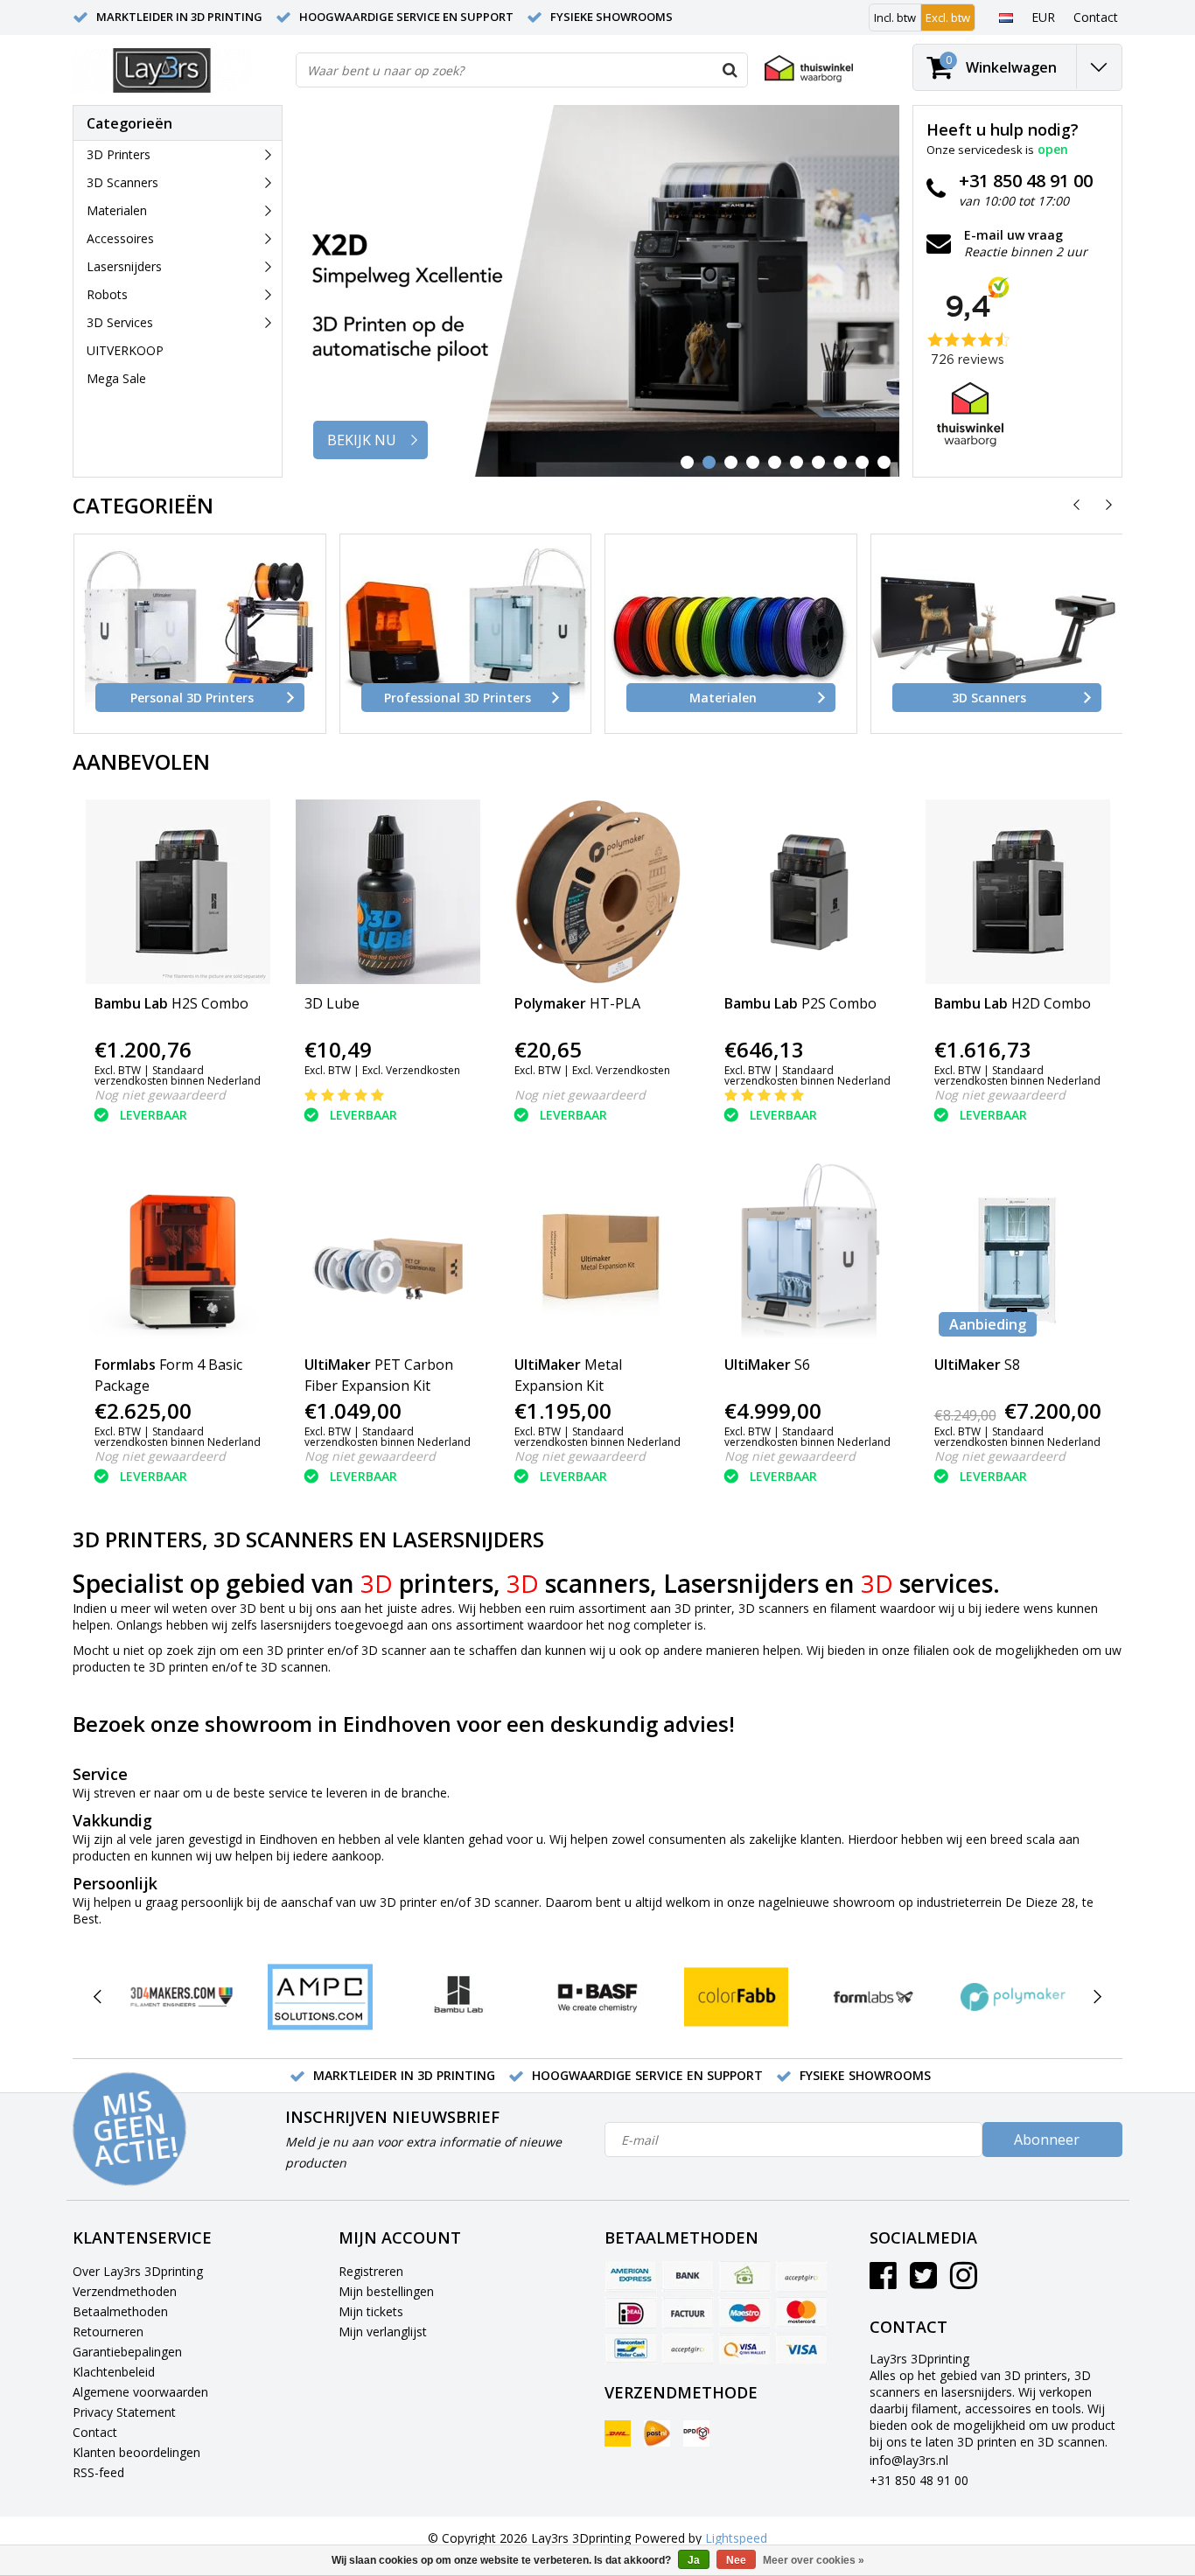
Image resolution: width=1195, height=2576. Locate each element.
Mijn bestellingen (386, 2291)
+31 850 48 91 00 (919, 2480)
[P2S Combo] (808, 892)
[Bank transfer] (688, 2277)
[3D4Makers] (182, 1997)
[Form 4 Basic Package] (178, 1253)
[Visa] (801, 2349)
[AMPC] (320, 1997)
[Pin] (744, 2349)
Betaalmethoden (120, 2311)
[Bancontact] (631, 2349)
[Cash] (744, 2277)
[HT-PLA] (598, 892)
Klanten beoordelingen (136, 2452)
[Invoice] (688, 2313)
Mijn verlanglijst (383, 2332)
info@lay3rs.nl (909, 2460)
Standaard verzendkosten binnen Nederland (178, 1075)
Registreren (371, 2271)
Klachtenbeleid (114, 2372)
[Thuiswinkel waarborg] (809, 69)
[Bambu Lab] (459, 1997)
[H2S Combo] (178, 892)
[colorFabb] (736, 1997)
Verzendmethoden (125, 2291)
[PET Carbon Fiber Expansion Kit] (388, 1253)
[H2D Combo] (1018, 892)
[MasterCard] (801, 2313)
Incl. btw (895, 17)
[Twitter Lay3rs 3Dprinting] (923, 2282)
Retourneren (108, 2332)
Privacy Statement (124, 2412)
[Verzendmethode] (618, 2433)
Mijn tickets (371, 2311)
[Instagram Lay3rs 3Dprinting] (964, 2282)
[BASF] (597, 1997)
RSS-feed (98, 2472)
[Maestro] (744, 2313)
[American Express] (631, 2277)
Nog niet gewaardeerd (160, 1095)
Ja (694, 2560)
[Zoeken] (730, 70)
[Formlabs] (874, 1997)
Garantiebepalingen (127, 2352)
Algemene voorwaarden (140, 2392)
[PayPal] (688, 2349)
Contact (95, 2432)
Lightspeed (736, 2538)
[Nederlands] (1006, 17)
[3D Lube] (388, 892)
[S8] (1018, 1253)
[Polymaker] (1013, 1997)
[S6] (808, 1253)
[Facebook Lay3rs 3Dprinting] (883, 2282)
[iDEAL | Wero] (631, 2313)
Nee (736, 2560)
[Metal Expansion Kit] (598, 1253)
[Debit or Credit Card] (801, 2277)
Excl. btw (948, 17)
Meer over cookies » (814, 2560)
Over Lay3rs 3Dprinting (138, 2271)
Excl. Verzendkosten (411, 1070)
